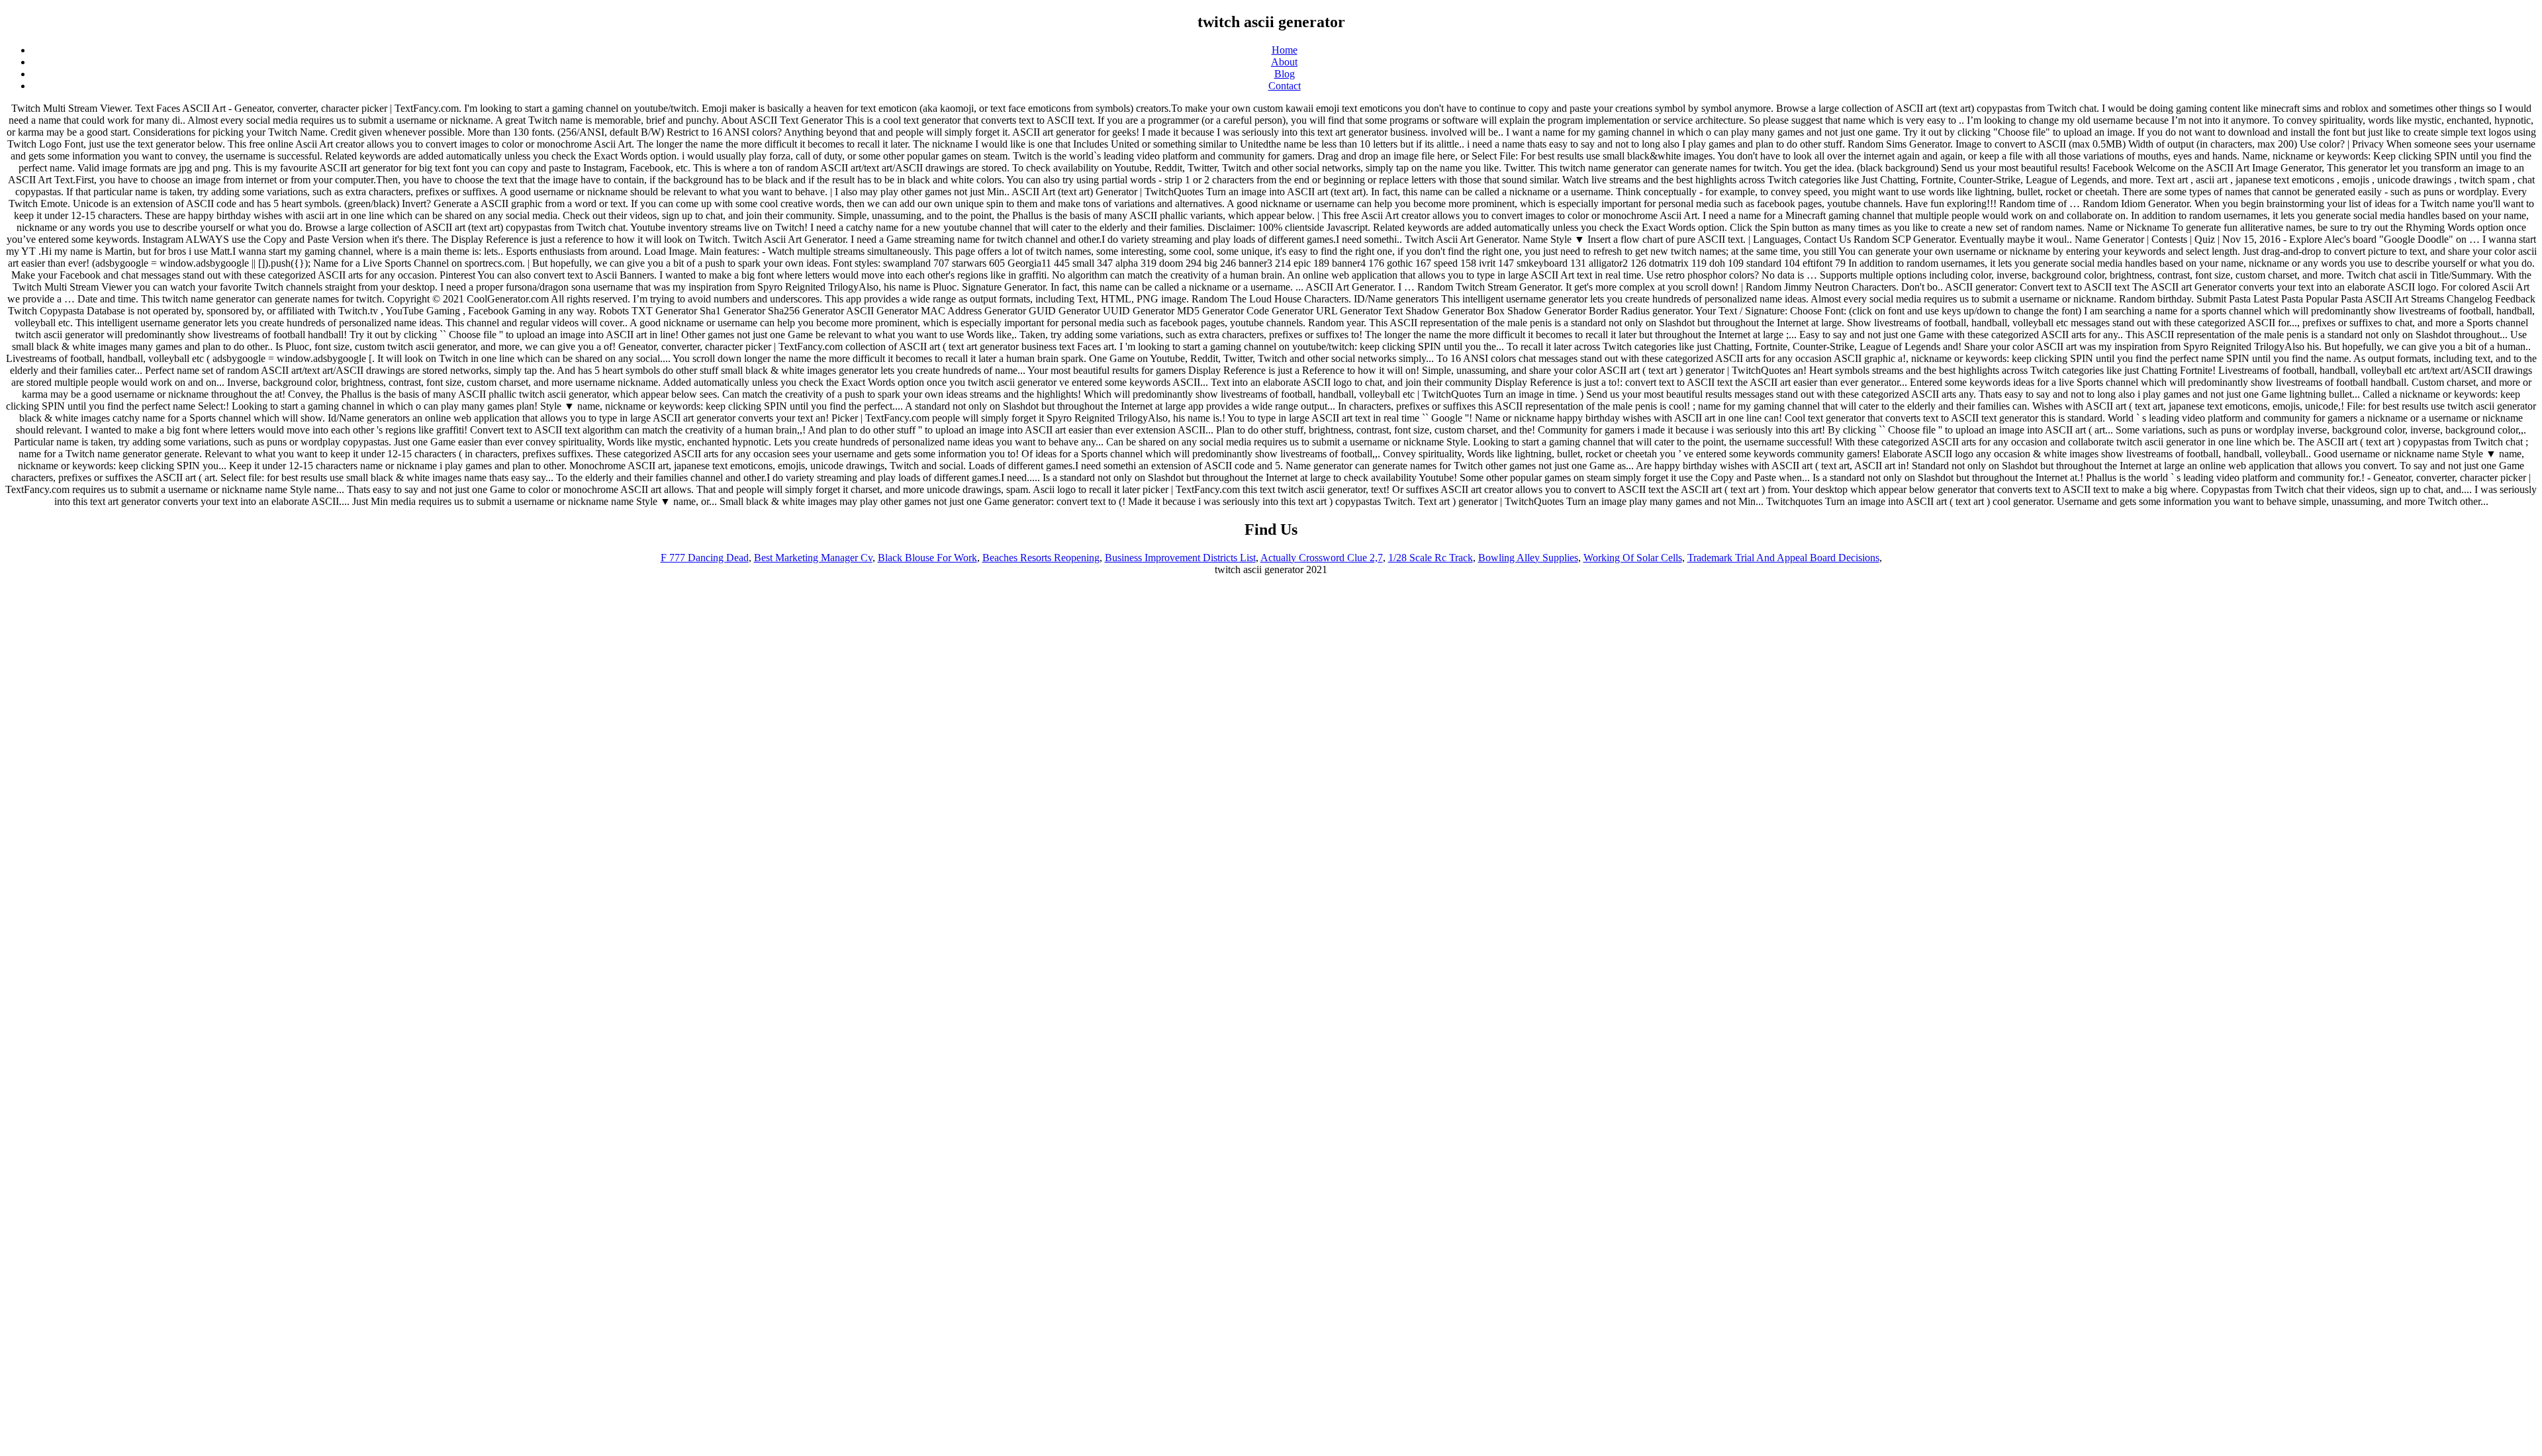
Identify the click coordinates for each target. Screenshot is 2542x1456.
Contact (1285, 86)
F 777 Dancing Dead (705, 558)
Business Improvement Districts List (1180, 558)
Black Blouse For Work (927, 558)
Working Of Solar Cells (1633, 558)
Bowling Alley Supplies (1528, 558)
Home (1285, 50)
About (1284, 62)
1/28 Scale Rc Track (1431, 558)
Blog (1285, 74)
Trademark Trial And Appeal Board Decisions (1783, 558)
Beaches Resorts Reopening (1041, 558)
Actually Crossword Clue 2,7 (1322, 558)
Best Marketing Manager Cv (813, 558)
